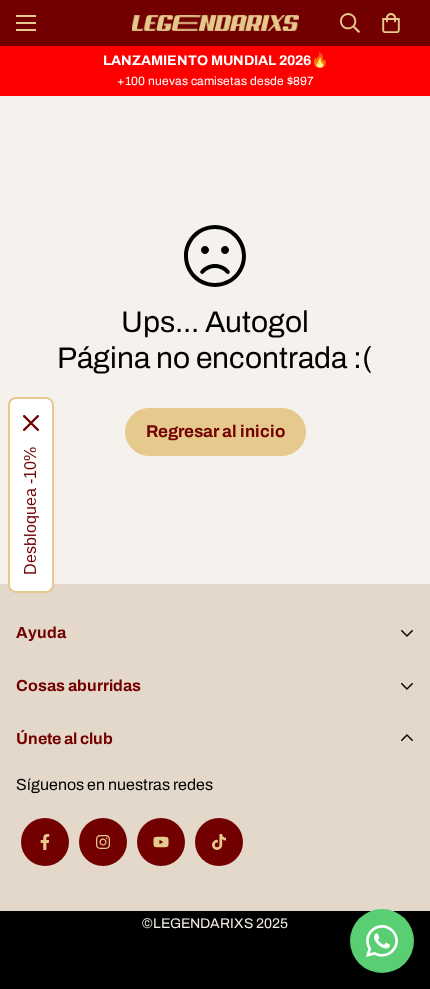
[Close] (31, 423)
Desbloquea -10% (30, 511)
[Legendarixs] (215, 23)
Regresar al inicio (215, 431)
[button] (391, 23)
